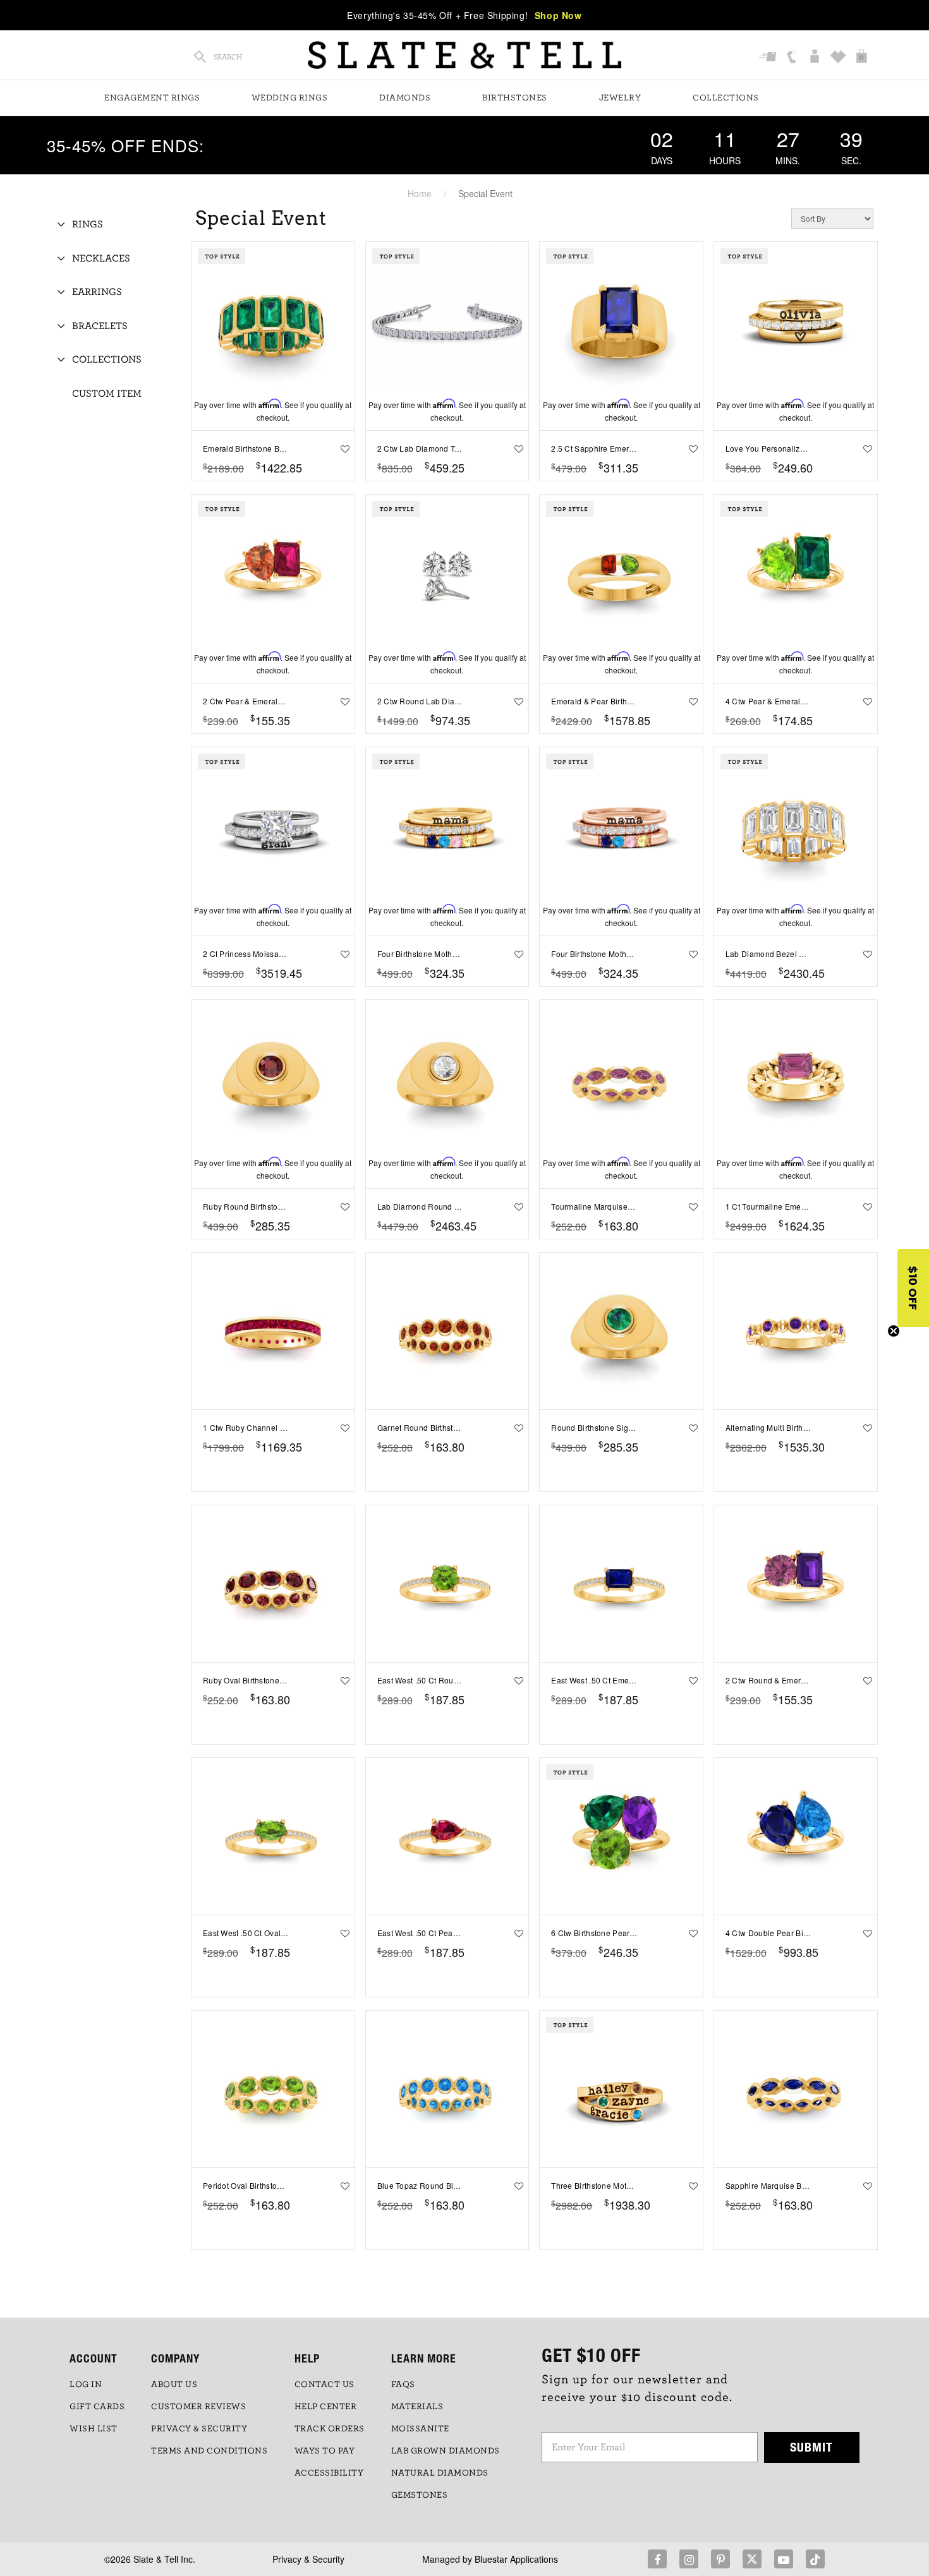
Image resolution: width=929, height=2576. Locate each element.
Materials (417, 2407)
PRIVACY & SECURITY (199, 2429)
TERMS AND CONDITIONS (209, 2451)
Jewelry (620, 98)
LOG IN (86, 2385)
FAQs (403, 2385)
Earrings (97, 292)
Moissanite (420, 2429)
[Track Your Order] (769, 57)
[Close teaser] (894, 1331)
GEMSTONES (420, 2495)
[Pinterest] (720, 2559)
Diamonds (405, 98)
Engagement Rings (152, 98)
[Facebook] (657, 2559)
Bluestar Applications (516, 2559)
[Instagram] (689, 2559)
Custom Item (107, 394)
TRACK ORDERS (330, 2429)
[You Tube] (784, 2559)
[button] (913, 1288)
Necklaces (101, 258)
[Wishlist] (840, 57)
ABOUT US (174, 2385)
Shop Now (558, 15)
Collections (726, 98)
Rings (88, 224)
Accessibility (329, 2473)
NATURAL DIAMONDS (440, 2473)
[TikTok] (815, 2559)
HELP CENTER (326, 2407)
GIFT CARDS (97, 2407)
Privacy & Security (308, 2559)
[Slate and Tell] (464, 55)
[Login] (816, 57)
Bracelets (100, 326)
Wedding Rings (290, 98)
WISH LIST (94, 2429)
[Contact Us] (793, 57)
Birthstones (515, 98)
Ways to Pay (325, 2451)
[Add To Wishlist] (342, 448)
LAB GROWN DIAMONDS (446, 2451)
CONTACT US (325, 2385)
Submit (811, 2447)
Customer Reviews (198, 2407)
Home (420, 193)
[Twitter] (752, 2559)
